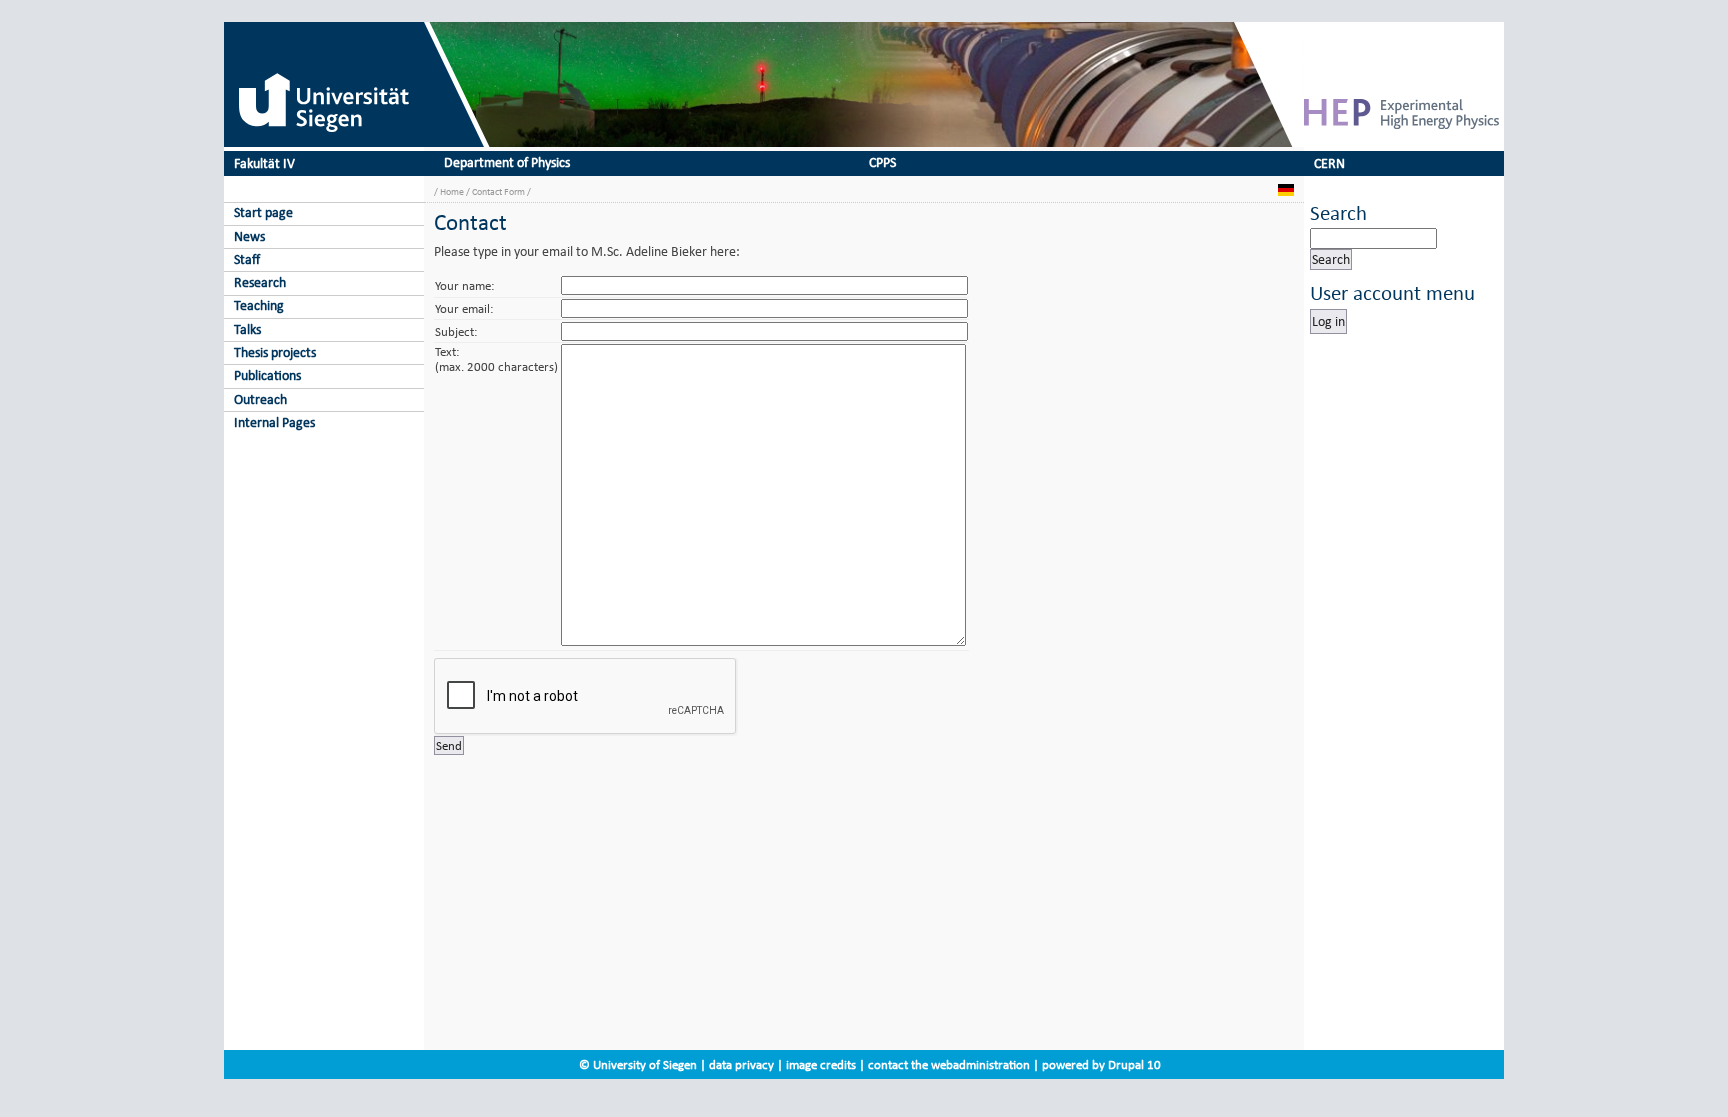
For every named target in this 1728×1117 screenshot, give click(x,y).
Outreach (260, 399)
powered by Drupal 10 (1101, 1064)
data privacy (741, 1064)
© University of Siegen (638, 1064)
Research (260, 282)
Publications (267, 375)
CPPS (882, 162)
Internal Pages (274, 422)
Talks (247, 329)
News (249, 236)
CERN (1329, 163)
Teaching (259, 305)
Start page (263, 212)
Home (452, 191)
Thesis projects (275, 352)
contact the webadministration (949, 1064)
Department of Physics (507, 162)
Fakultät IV (264, 163)
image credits (821, 1064)
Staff (247, 259)
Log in (1328, 321)
